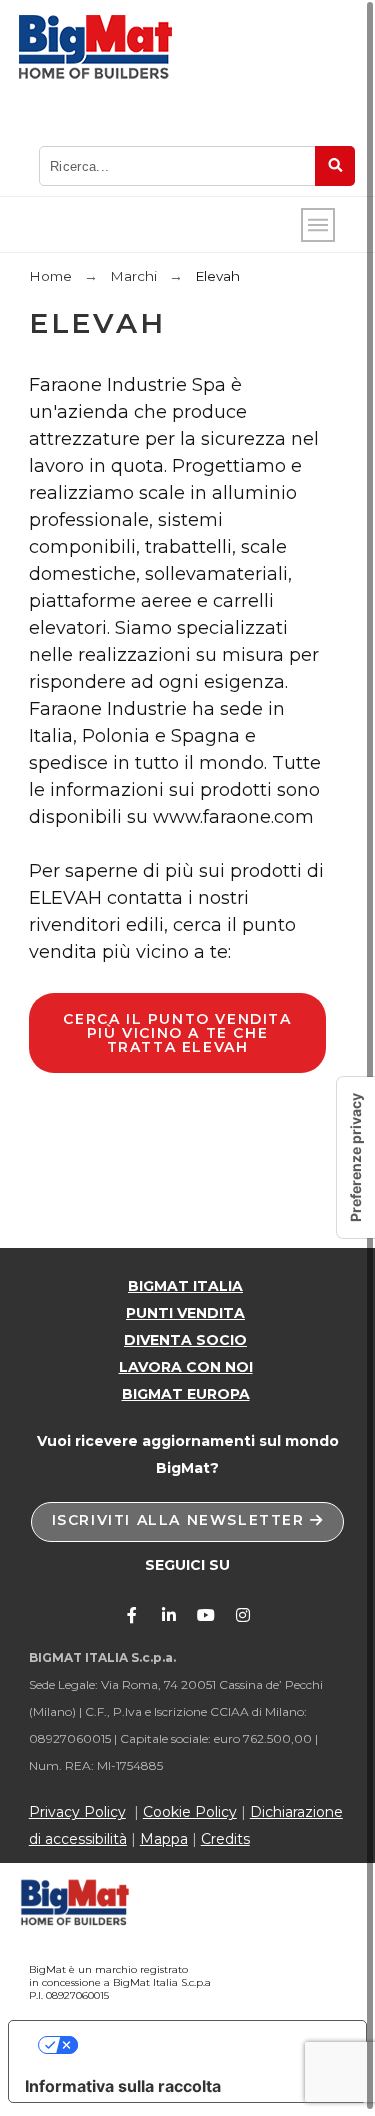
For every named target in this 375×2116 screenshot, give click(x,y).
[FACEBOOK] (132, 1615)
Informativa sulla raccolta (123, 2086)
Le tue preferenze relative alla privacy (207, 2045)
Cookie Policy (190, 1812)
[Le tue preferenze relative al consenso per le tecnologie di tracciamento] (356, 1157)
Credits (225, 1839)
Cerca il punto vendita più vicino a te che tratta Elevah (177, 1033)
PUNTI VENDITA (185, 1313)
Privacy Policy (77, 1812)
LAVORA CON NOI (186, 1367)
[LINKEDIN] (169, 1615)
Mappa (164, 1839)
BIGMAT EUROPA (186, 1394)
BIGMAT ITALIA (185, 1286)
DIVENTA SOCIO (185, 1340)
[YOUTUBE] (206, 1615)
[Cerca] (335, 166)
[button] (188, 1522)
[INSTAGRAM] (243, 1615)
